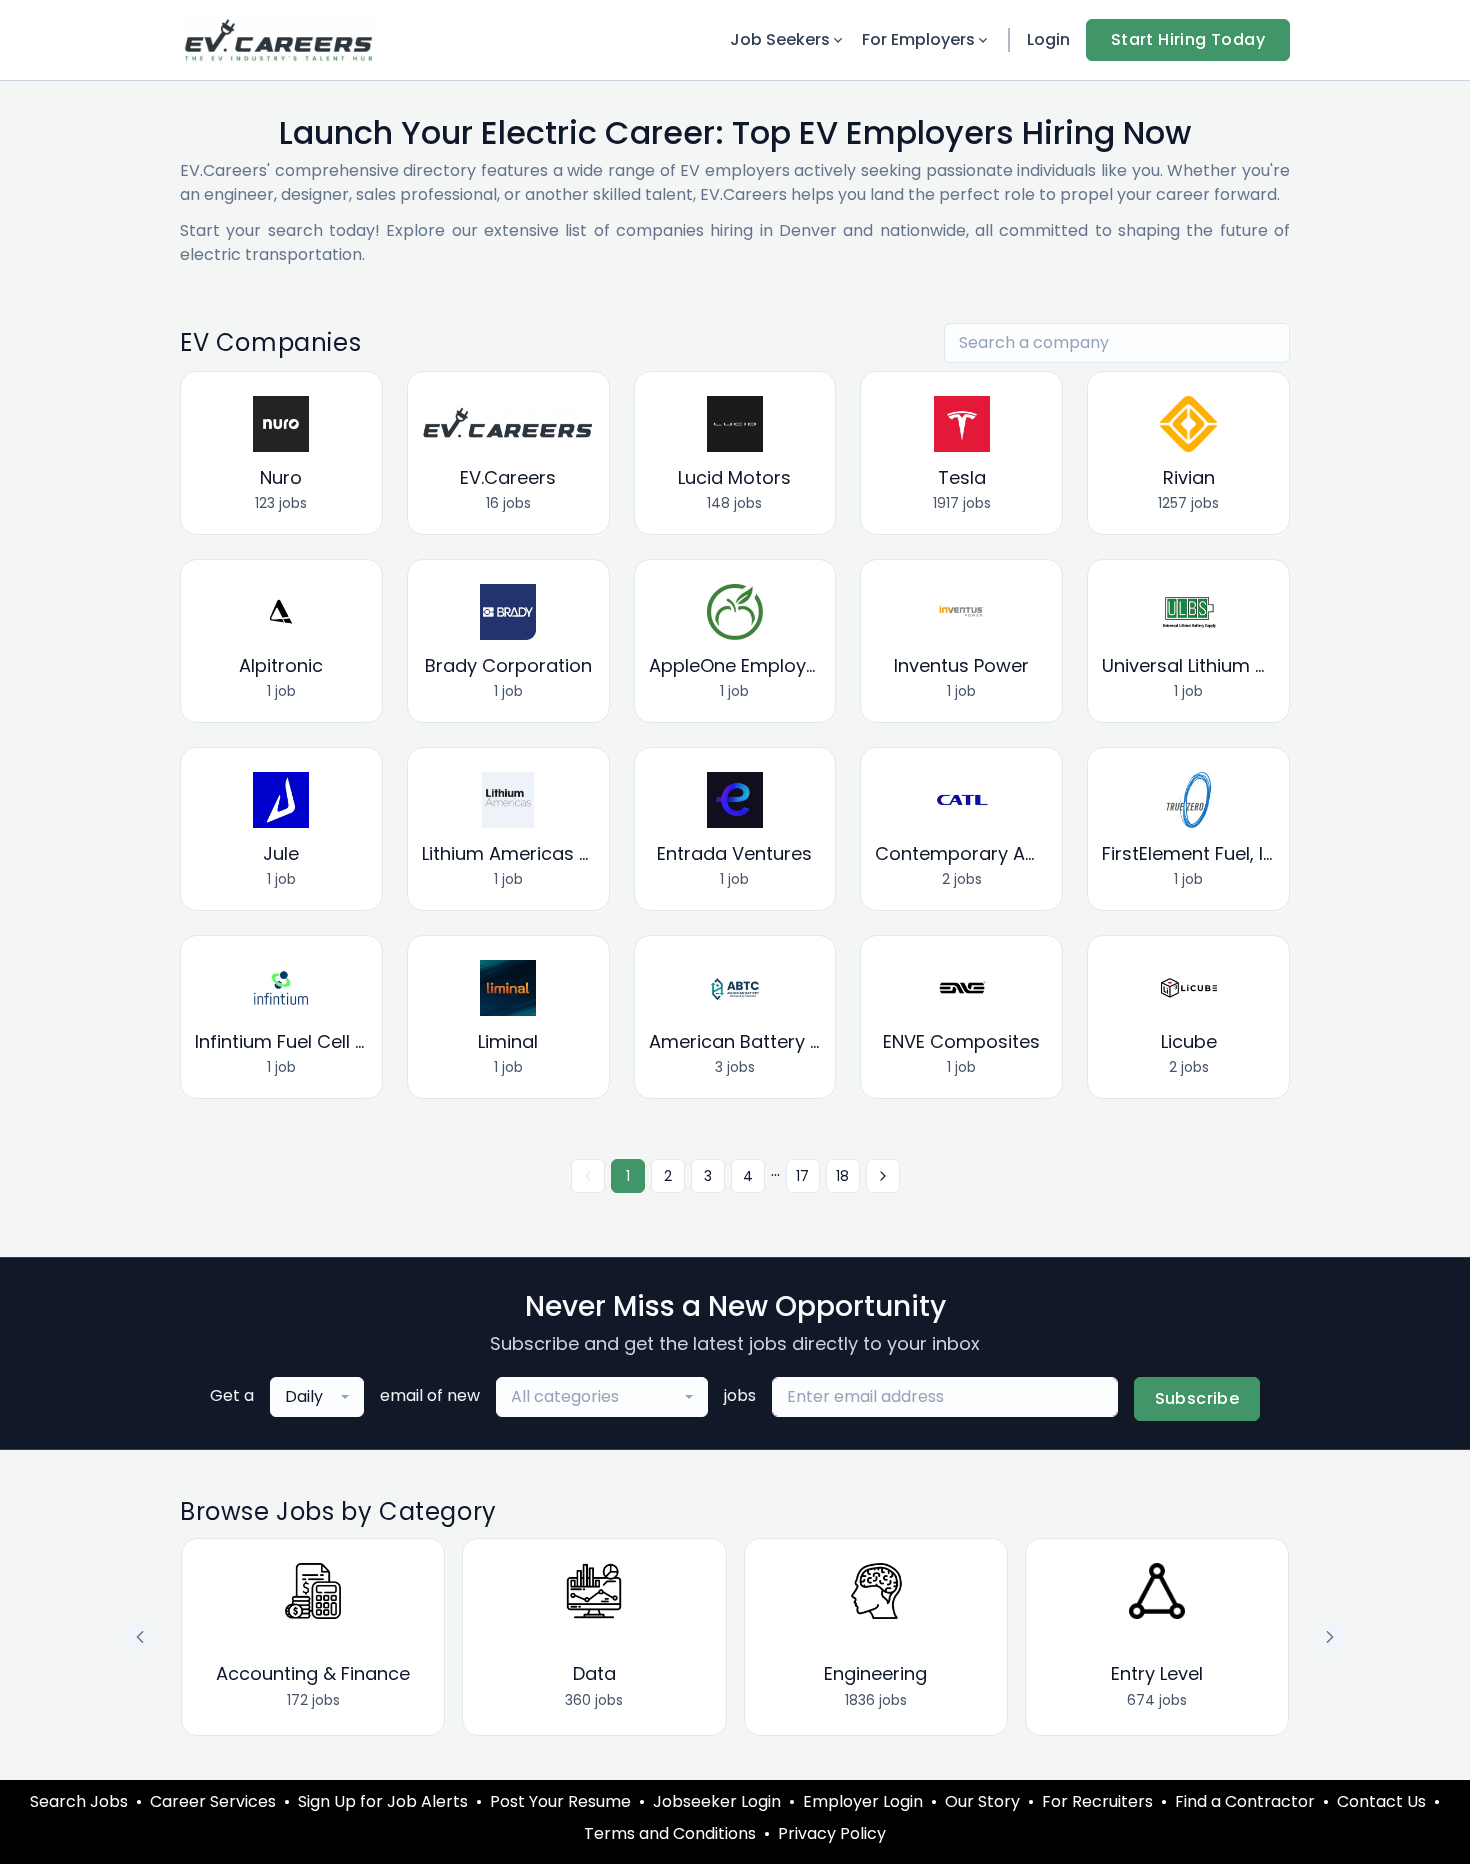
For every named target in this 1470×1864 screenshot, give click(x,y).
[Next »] (883, 1176)
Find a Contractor (1245, 1801)
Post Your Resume (560, 1801)
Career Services (213, 1801)
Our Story (982, 1801)
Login (1048, 39)
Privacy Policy (832, 1833)
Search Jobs (79, 1801)
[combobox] (317, 1397)
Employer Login (863, 1801)
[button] (1330, 1637)
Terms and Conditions (670, 1833)
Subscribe (1197, 1398)
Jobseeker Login (717, 1801)
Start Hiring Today (1188, 39)
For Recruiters (1097, 1801)
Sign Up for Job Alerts (383, 1801)
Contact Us (1381, 1801)
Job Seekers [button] (780, 39)
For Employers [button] (918, 39)
